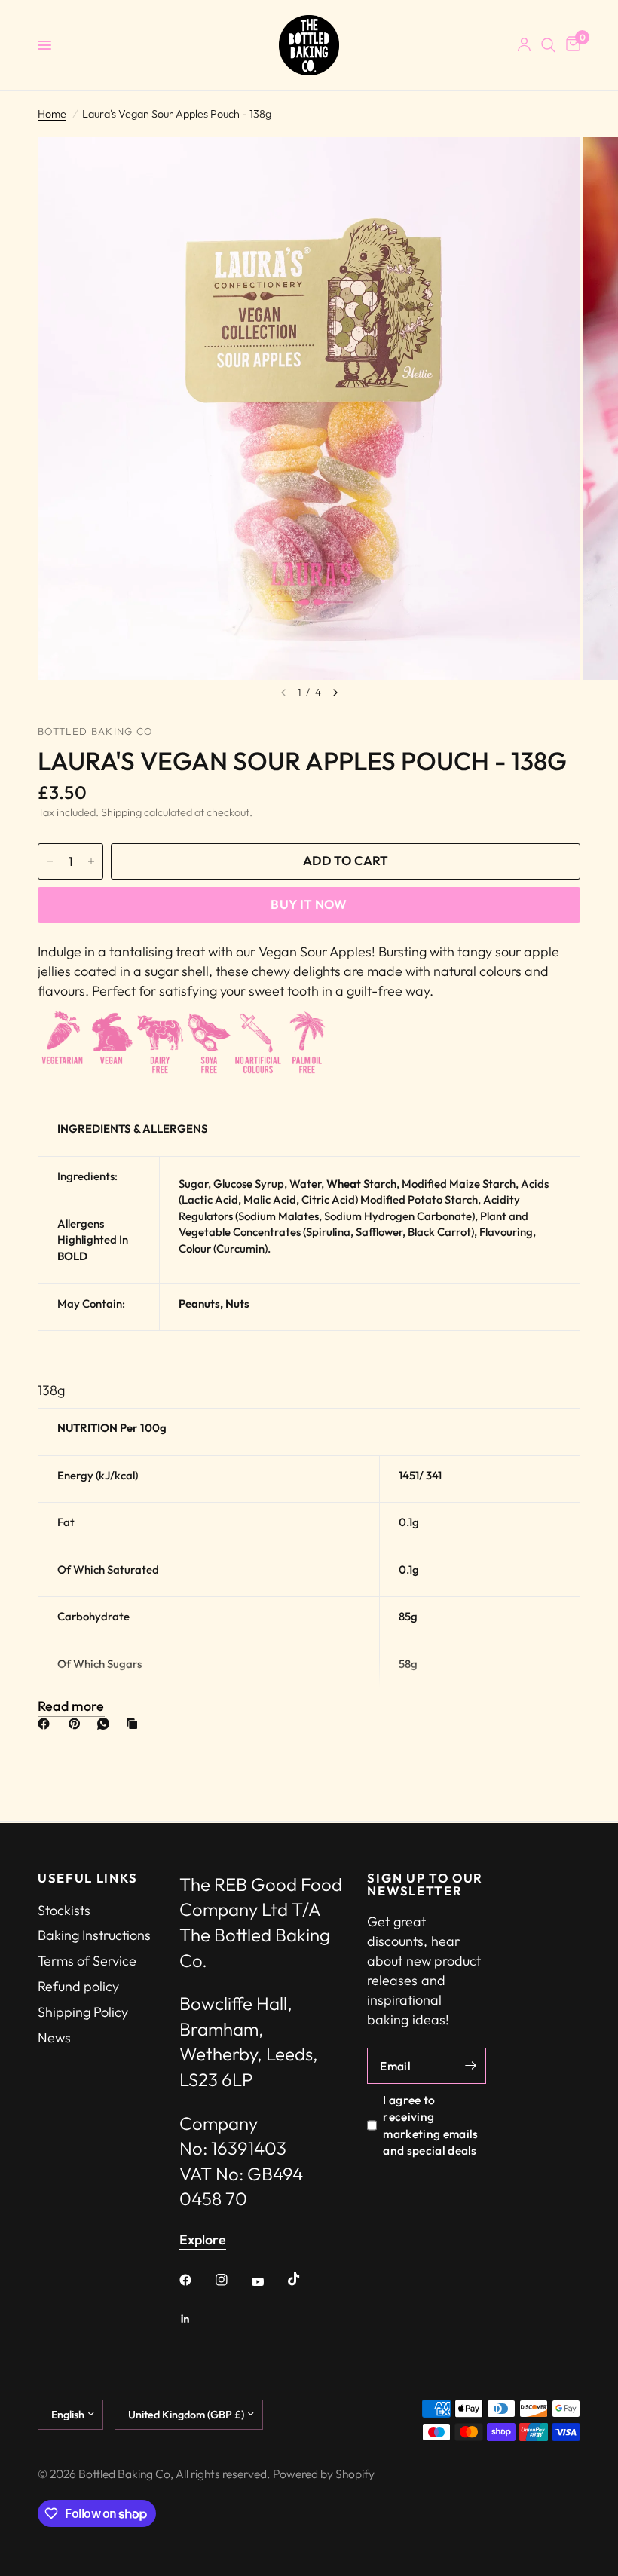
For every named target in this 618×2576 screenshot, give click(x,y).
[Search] (548, 45)
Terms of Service (87, 1961)
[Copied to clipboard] (135, 1724)
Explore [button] (203, 2240)
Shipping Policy (83, 2012)
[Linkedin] (196, 2319)
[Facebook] (47, 1724)
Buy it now (309, 904)
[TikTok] (304, 2279)
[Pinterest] (78, 1724)
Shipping (121, 812)
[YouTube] (268, 2282)
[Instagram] (232, 2280)
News (54, 2038)
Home (52, 114)
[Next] (335, 693)
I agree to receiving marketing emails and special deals (430, 2125)
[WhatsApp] (106, 1724)
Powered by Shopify (324, 2474)
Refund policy (78, 1986)
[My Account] (524, 45)
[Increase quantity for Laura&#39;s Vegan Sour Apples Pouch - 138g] (91, 861)
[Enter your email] (471, 2066)
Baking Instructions (94, 1935)
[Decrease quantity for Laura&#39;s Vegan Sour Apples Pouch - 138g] (50, 861)
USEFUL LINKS (88, 1878)
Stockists (64, 1910)
